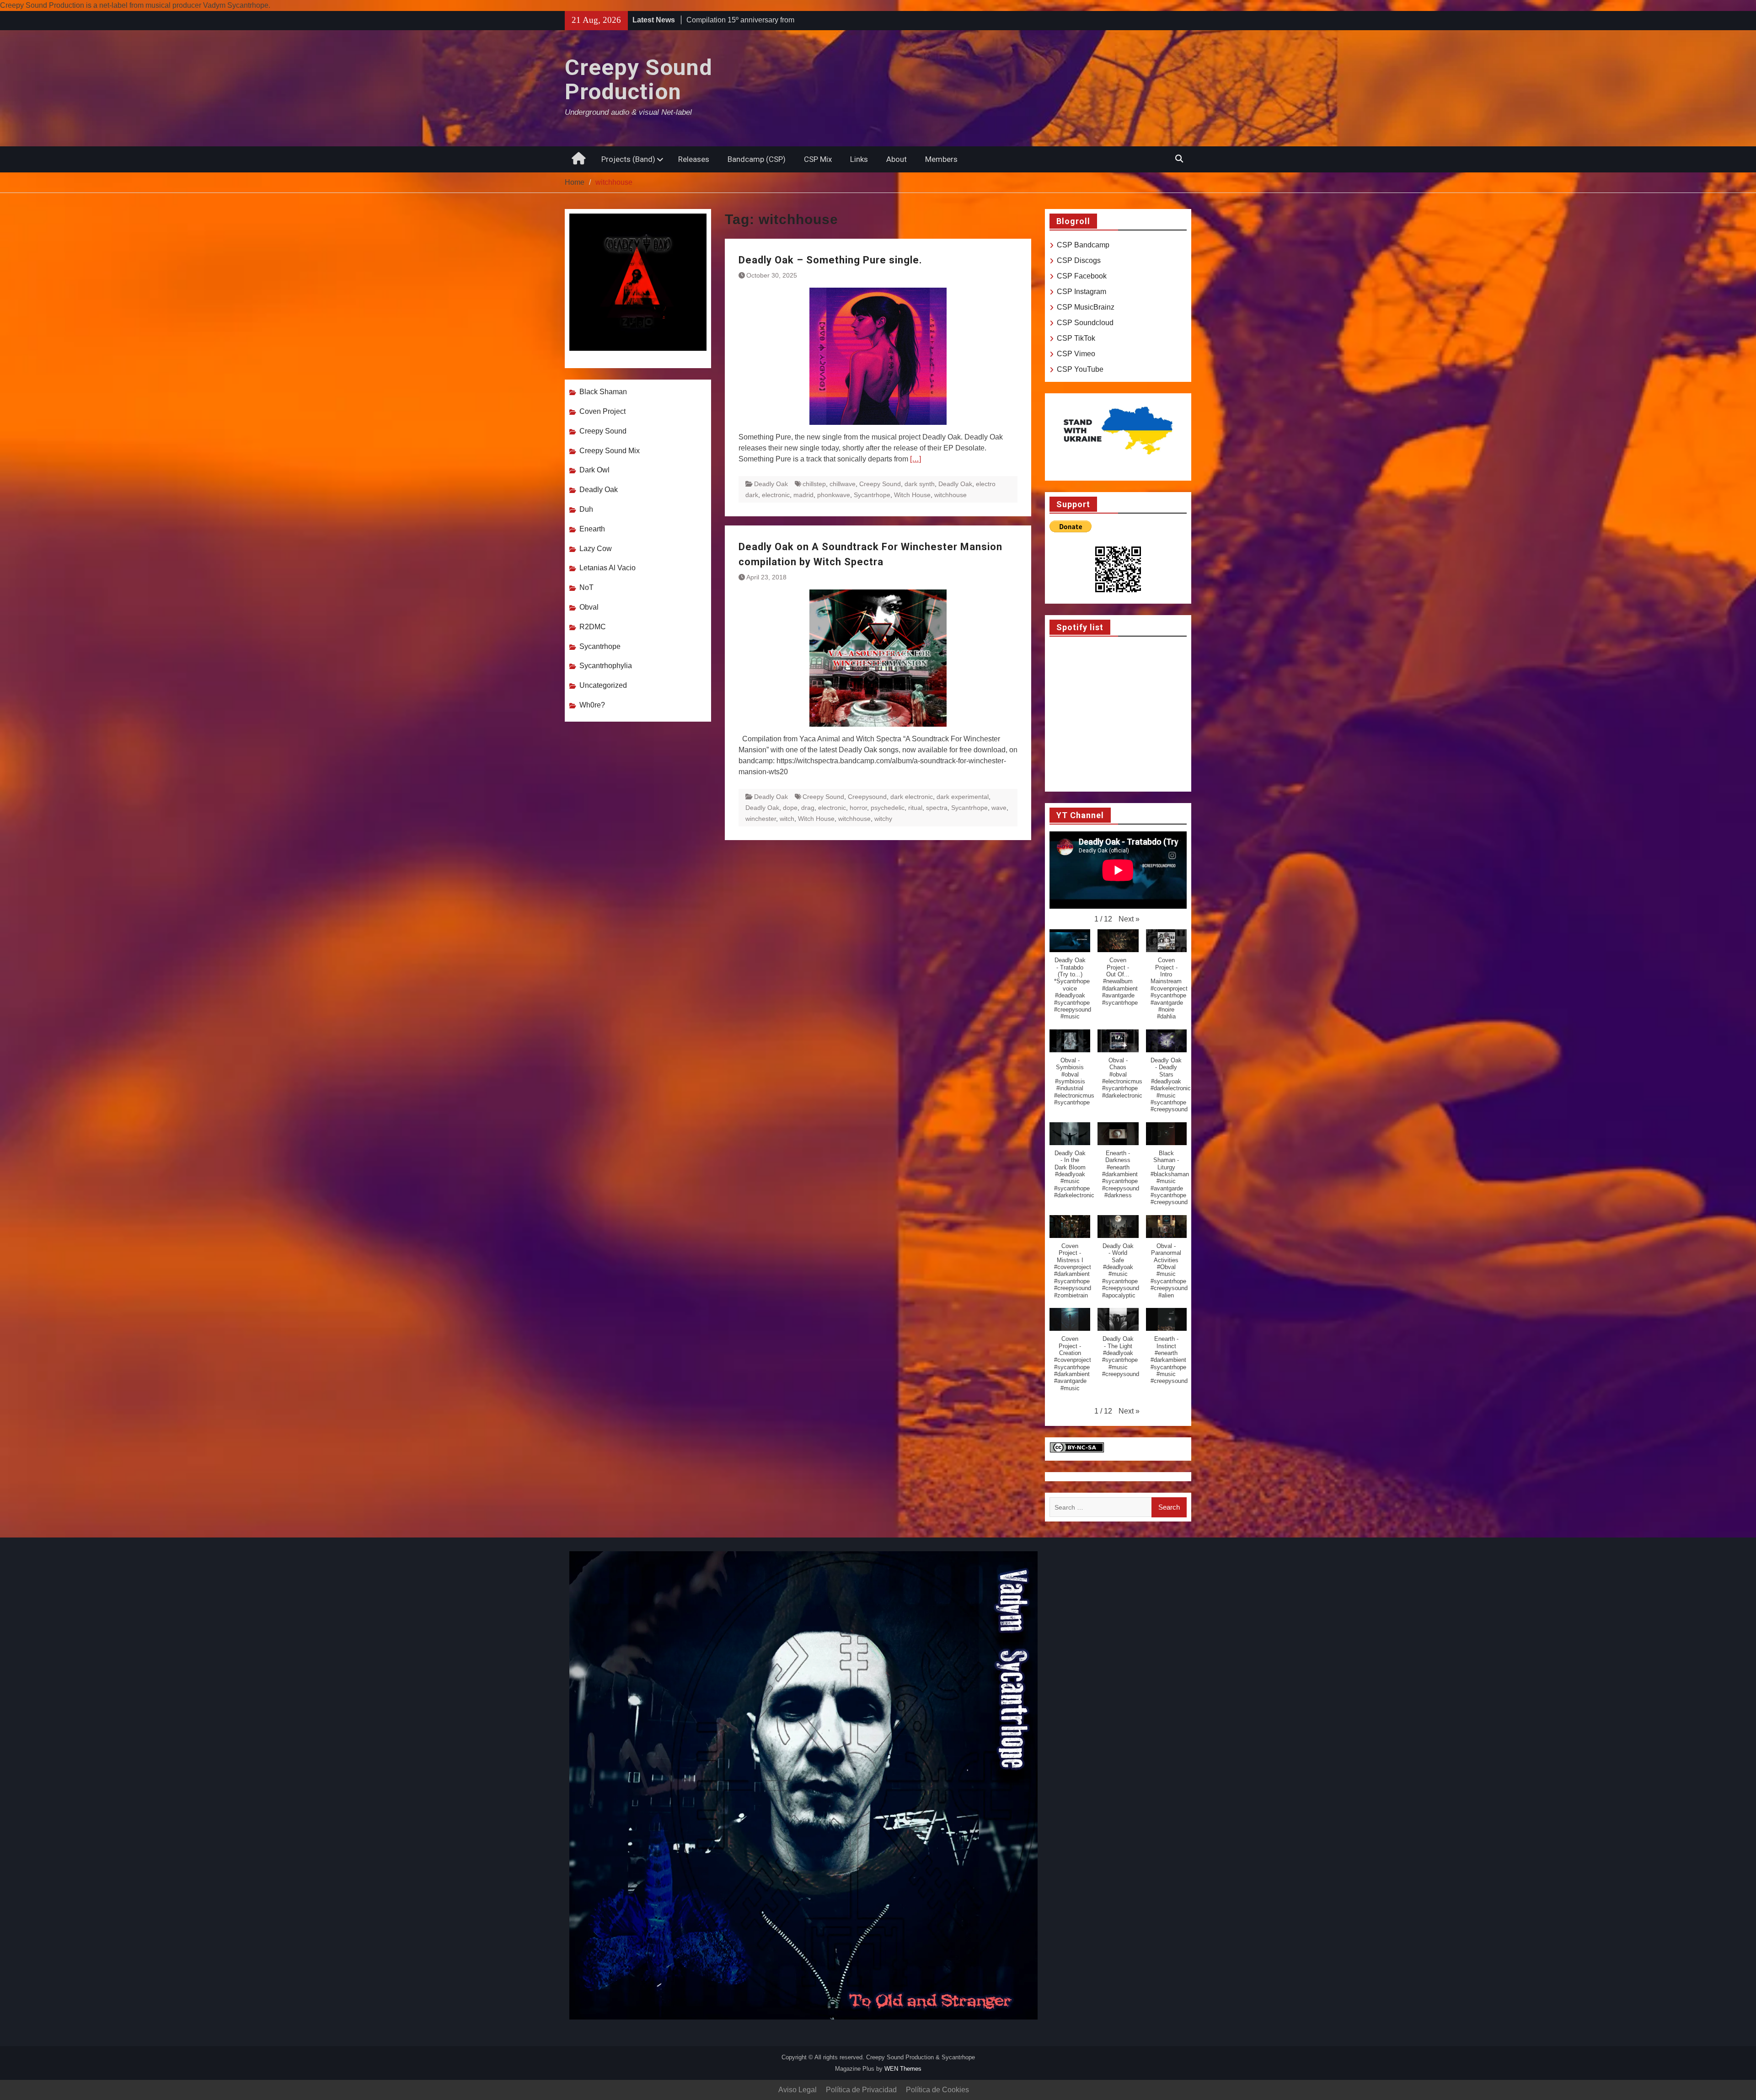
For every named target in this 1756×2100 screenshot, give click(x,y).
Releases (694, 159)
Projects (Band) (628, 159)
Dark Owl (594, 470)
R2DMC (593, 627)
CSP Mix (818, 159)
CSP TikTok (1076, 338)
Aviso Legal (798, 2090)
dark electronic (912, 797)
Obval (589, 607)
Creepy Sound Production (639, 80)
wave (999, 808)
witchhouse (950, 495)
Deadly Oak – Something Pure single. (830, 260)
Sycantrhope (872, 495)
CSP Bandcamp (1083, 245)
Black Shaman (603, 392)
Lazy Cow (596, 549)
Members (941, 159)
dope (790, 808)
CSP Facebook (1082, 276)
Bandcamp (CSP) (757, 159)
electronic (776, 495)
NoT (586, 587)
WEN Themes (903, 2069)
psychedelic (888, 808)
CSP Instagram (1081, 292)
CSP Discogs (1079, 260)
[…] (915, 459)
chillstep (814, 484)
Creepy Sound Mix (610, 451)
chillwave (843, 484)
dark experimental (963, 797)
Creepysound (867, 797)
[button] (1129, 919)
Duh (586, 509)
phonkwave (834, 495)
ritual (915, 808)
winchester (761, 819)
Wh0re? (592, 705)
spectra (937, 808)
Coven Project (602, 411)
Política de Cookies (937, 2090)
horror (858, 808)
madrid (803, 495)
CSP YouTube (1080, 369)
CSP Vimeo (1076, 354)
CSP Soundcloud (1085, 323)
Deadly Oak (771, 484)
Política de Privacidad (861, 2090)
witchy (883, 819)
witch (787, 819)
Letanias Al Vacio (608, 568)
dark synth (920, 484)
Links (859, 159)
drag (808, 808)
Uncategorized (603, 685)
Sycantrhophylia (606, 666)
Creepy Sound (880, 484)
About (897, 159)
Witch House (912, 495)
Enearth (592, 529)
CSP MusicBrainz (1086, 307)
